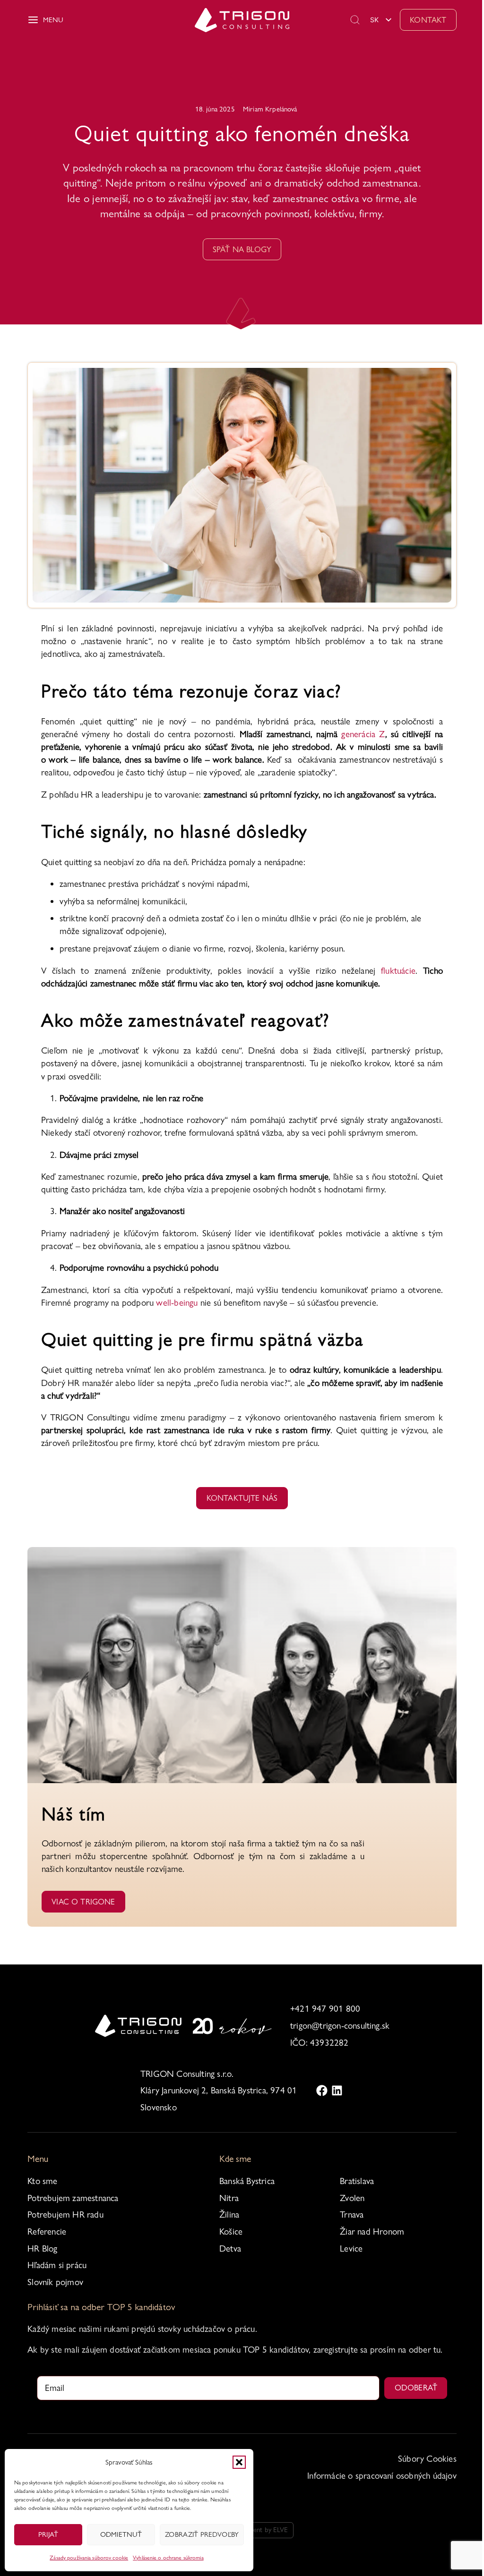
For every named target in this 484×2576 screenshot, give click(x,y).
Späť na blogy (242, 249)
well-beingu (177, 1303)
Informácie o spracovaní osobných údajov (382, 2476)
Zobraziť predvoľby (202, 2534)
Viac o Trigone (83, 1902)
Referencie (47, 2232)
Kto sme (42, 2181)
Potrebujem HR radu (65, 2215)
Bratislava (357, 2181)
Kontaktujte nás (242, 1498)
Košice (231, 2232)
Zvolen (352, 2198)
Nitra (229, 2198)
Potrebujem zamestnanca (73, 2198)
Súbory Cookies (427, 2459)
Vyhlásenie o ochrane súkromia (168, 2558)
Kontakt (428, 20)
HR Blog (42, 2249)
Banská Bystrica (247, 2181)
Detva (230, 2249)
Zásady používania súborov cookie (89, 2558)
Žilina (229, 2215)
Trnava (352, 2215)
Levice (351, 2249)
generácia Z (363, 734)
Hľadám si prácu (57, 2265)
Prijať (48, 2534)
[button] (239, 2462)
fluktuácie (398, 971)
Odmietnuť (121, 2534)
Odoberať (416, 2388)
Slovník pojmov (55, 2282)
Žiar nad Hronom (372, 2232)
